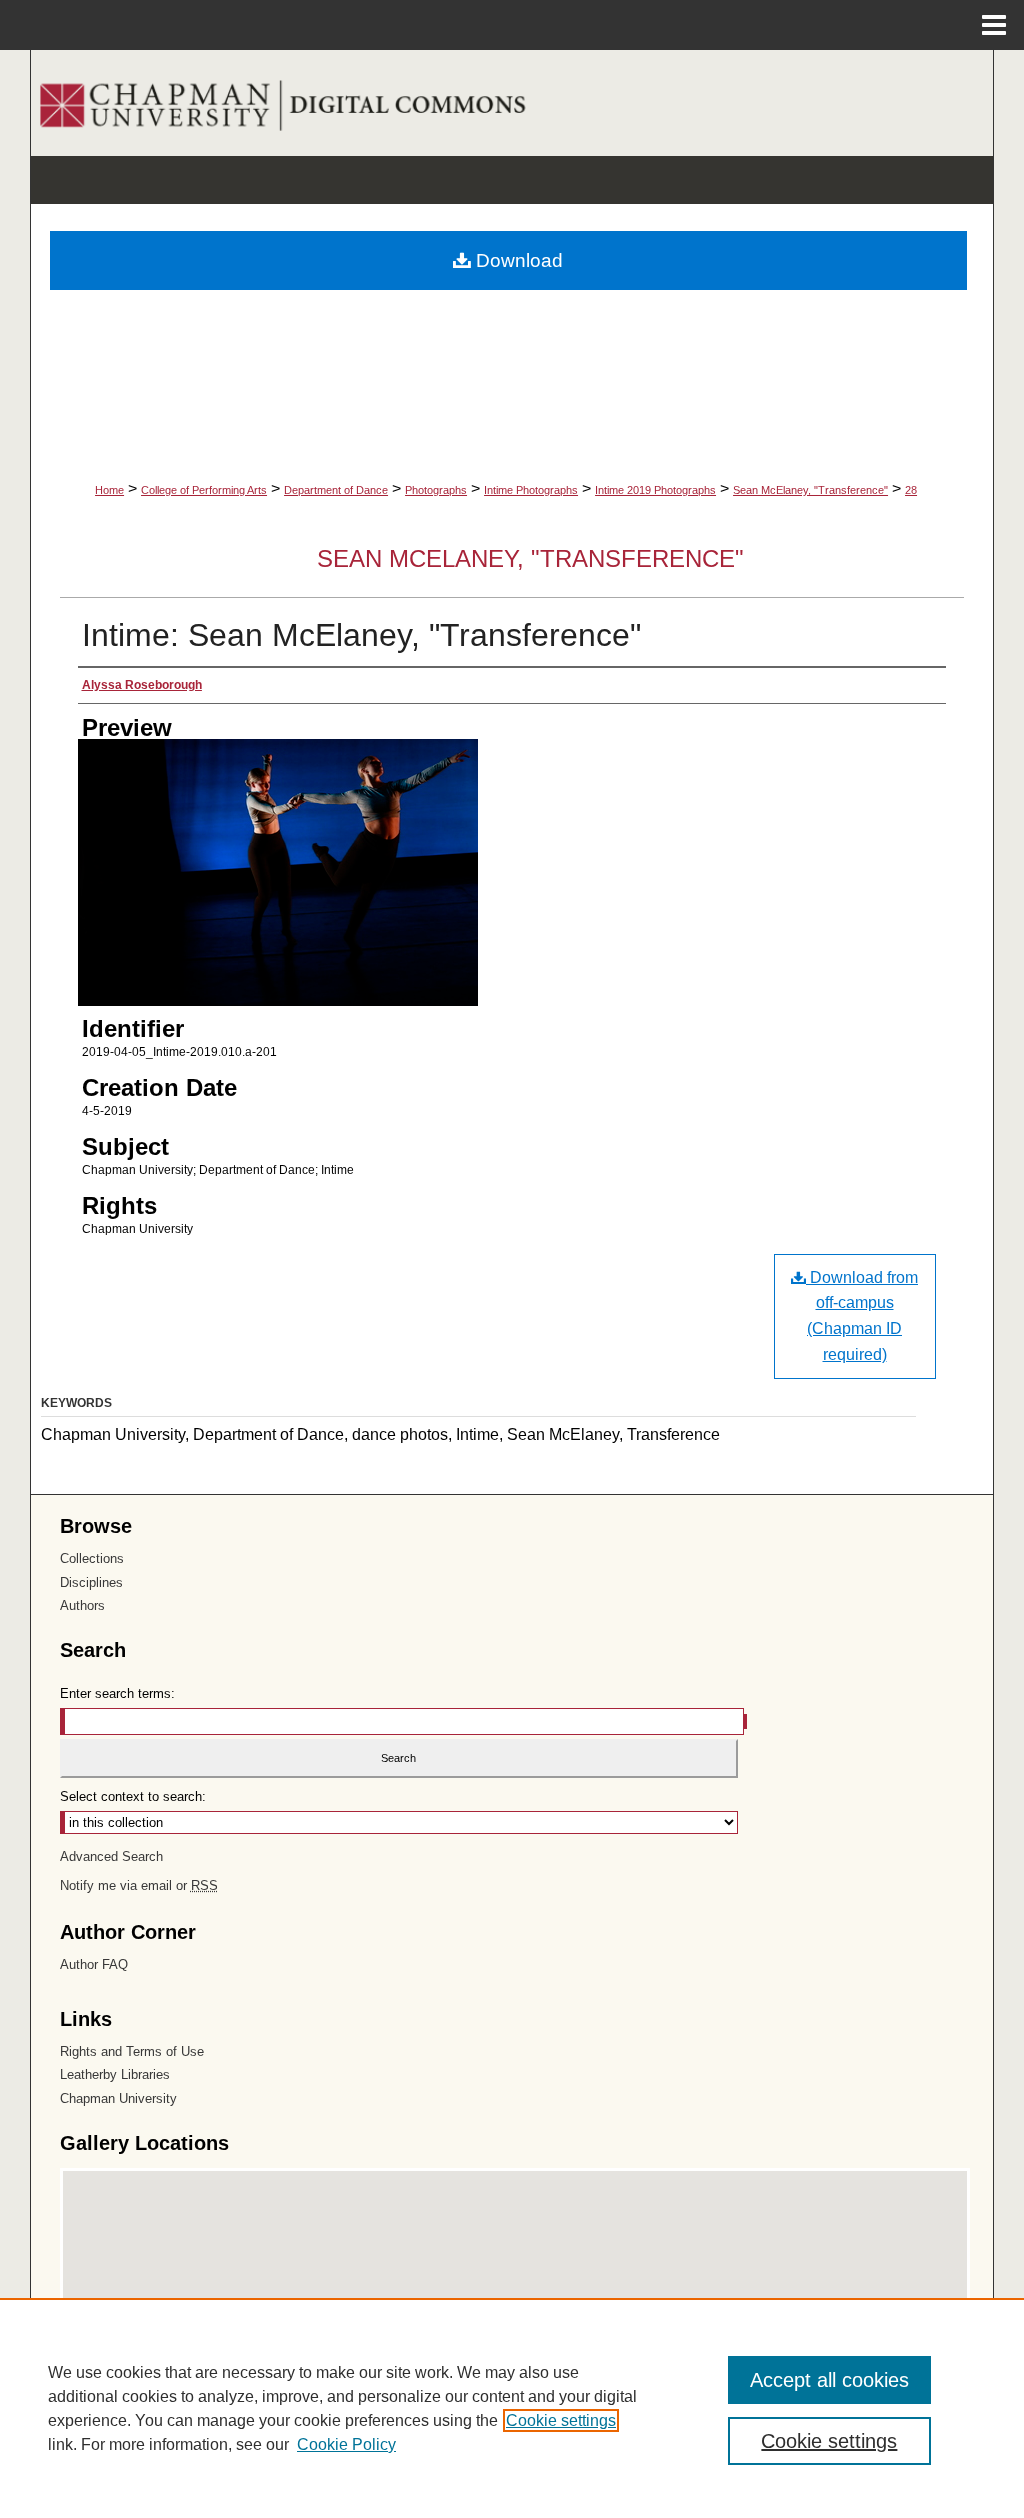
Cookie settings (561, 2420)
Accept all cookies (829, 2380)
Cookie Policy (346, 2444)
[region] (512, 2408)
